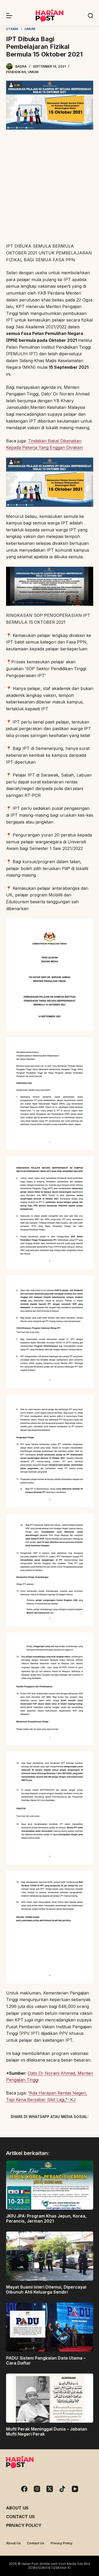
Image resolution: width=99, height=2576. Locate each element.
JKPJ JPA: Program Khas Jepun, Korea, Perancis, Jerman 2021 (46, 2218)
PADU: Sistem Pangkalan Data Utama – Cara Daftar (46, 2360)
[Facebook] (22, 2129)
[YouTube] (75, 2489)
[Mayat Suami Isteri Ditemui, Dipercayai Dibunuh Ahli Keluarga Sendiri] (50, 2256)
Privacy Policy (24, 2525)
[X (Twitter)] (40, 2129)
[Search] (91, 16)
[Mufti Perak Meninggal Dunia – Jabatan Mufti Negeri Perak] (50, 2398)
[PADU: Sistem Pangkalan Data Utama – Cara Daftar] (50, 2327)
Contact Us (20, 2517)
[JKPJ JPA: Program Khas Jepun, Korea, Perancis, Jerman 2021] (50, 2185)
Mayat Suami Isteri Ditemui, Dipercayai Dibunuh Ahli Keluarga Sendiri (46, 2289)
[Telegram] (59, 2129)
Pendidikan (16, 72)
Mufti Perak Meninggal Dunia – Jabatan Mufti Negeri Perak (47, 2431)
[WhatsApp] (77, 2129)
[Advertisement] (49, 187)
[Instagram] (37, 2489)
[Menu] (9, 16)
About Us (17, 2508)
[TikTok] (62, 2489)
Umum (33, 72)
